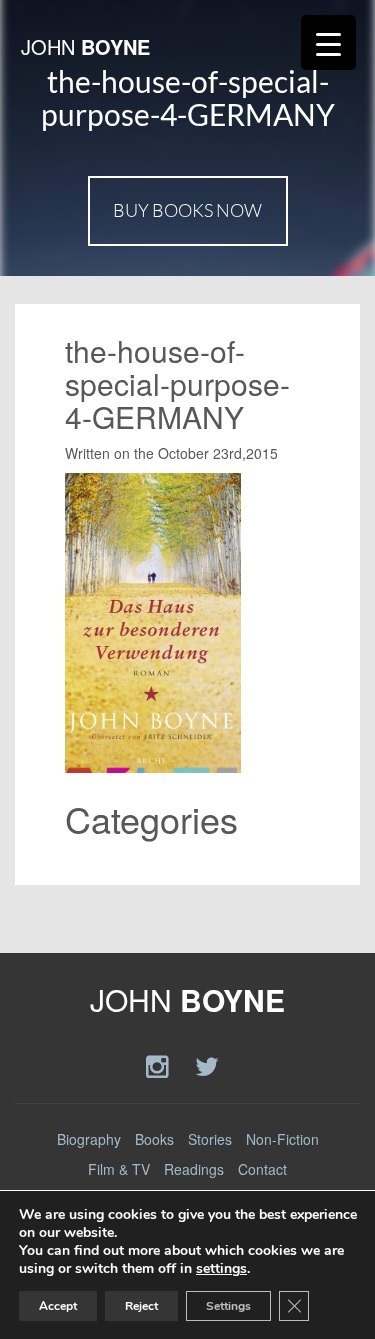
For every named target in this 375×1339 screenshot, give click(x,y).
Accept (58, 1306)
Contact (262, 1169)
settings (221, 1269)
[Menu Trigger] (328, 42)
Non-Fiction (282, 1139)
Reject (141, 1306)
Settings (228, 1306)
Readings (194, 1169)
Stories (210, 1139)
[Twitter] (207, 1064)
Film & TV (119, 1169)
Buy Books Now (187, 210)
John (85, 46)
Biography (89, 1139)
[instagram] (160, 1064)
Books (154, 1139)
